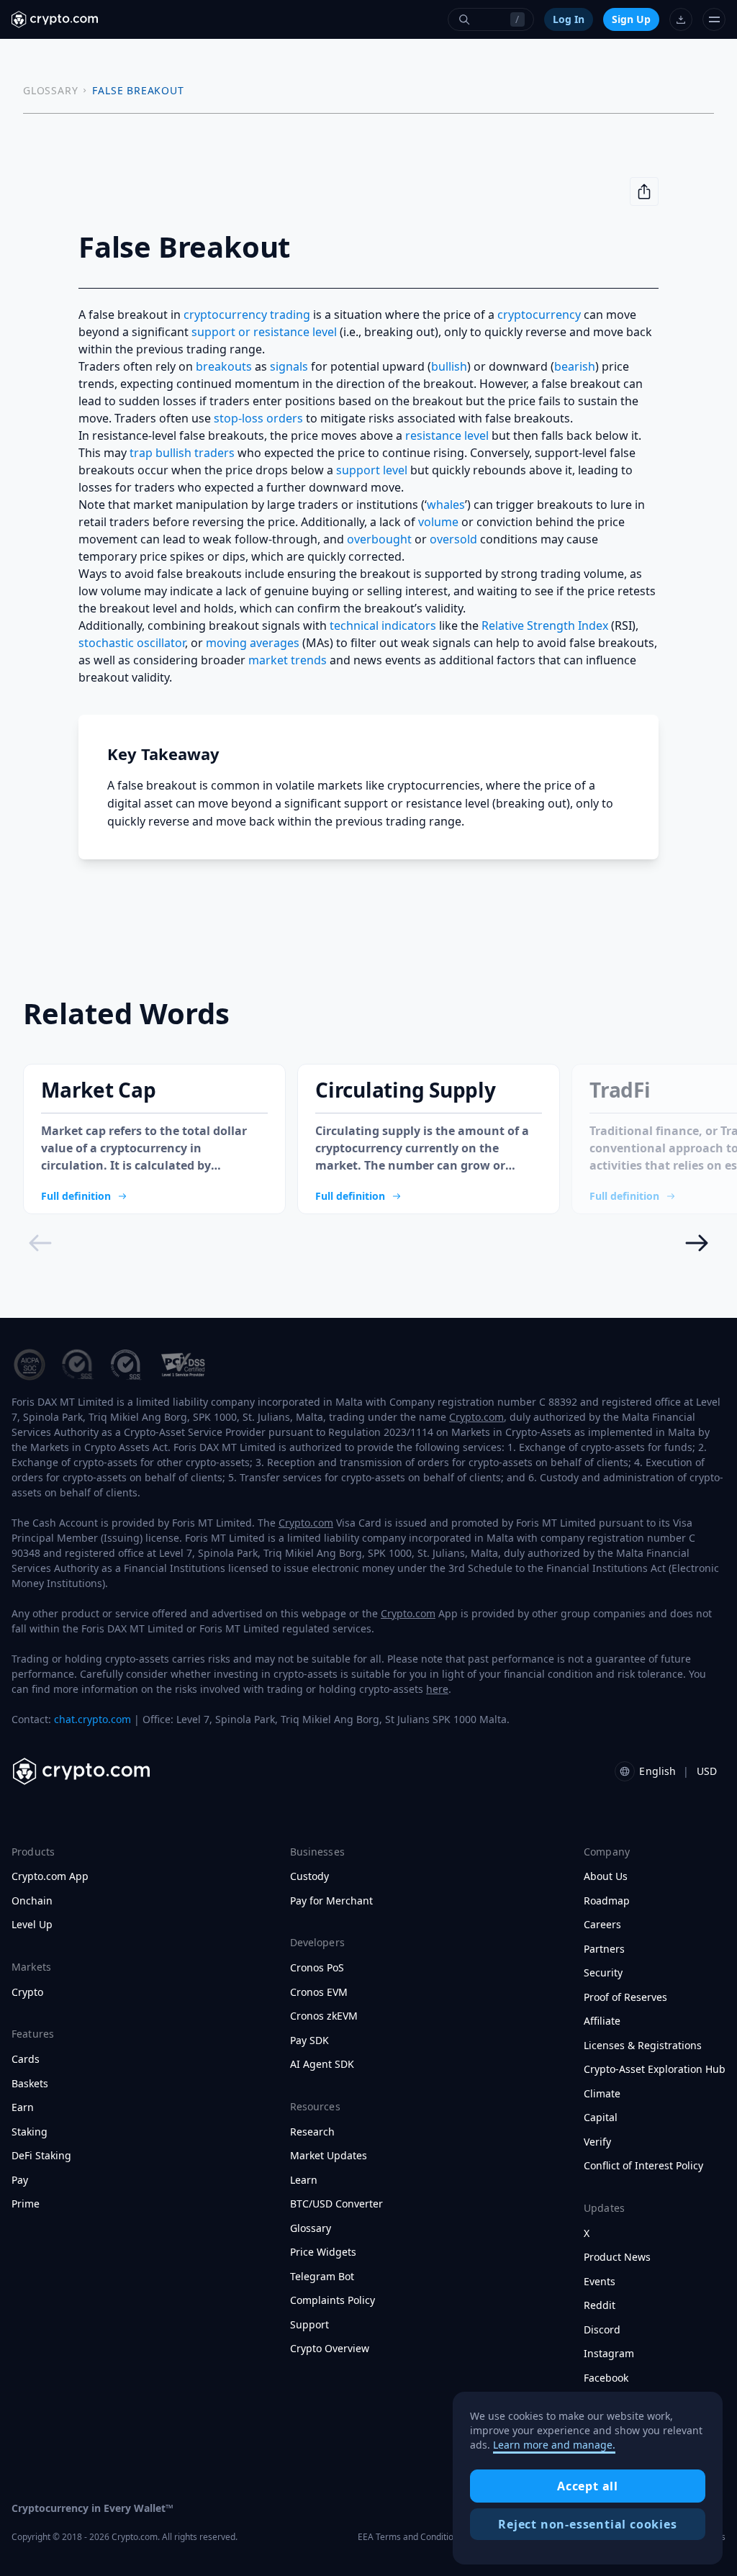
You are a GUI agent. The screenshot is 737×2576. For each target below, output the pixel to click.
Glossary (311, 2228)
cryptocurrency (539, 315)
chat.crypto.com (92, 1719)
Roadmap (607, 1901)
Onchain (32, 1901)
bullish (449, 366)
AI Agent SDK (322, 2064)
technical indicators (383, 625)
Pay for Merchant (331, 1901)
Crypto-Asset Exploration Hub (655, 2069)
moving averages (253, 643)
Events (600, 2282)
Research (312, 2132)
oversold (453, 539)
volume (438, 522)
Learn (304, 2180)
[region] (588, 2478)
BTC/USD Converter (336, 2204)
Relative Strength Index (545, 625)
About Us (606, 1876)
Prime (26, 2204)
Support (309, 2325)
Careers (602, 1925)
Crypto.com (476, 1417)
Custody (309, 1876)
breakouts (224, 366)
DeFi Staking (41, 2156)
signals (289, 366)
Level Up (32, 1925)
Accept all (588, 2486)
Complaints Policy (333, 2300)
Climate (602, 2094)
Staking (30, 2132)
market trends (288, 660)
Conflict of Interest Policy (643, 2166)
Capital (601, 2118)
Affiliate (602, 2021)
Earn (23, 2107)
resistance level (447, 435)
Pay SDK (309, 2041)
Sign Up (631, 19)
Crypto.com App (50, 1876)
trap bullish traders (182, 453)
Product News (617, 2257)
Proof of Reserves (625, 1997)
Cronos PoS (317, 1968)
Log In (569, 19)
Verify (597, 2142)
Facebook (606, 2378)
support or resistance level (264, 332)
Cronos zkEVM (324, 2016)
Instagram (609, 2354)
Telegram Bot (322, 2277)
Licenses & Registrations (643, 2046)
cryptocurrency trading (247, 315)
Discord (602, 2330)
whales (446, 505)
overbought (379, 539)
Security (603, 1973)
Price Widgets (323, 2252)
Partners (604, 1949)
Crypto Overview (330, 2349)
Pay (20, 2180)
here (437, 1689)
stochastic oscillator (132, 643)
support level (372, 470)
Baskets (30, 2084)
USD (707, 1771)
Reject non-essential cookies (587, 2524)
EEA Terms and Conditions (410, 2537)
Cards (26, 2059)
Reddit (600, 2305)
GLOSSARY (50, 90)
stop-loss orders (258, 418)
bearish (575, 366)
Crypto (27, 1992)
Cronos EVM (319, 1992)
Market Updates (329, 2156)
